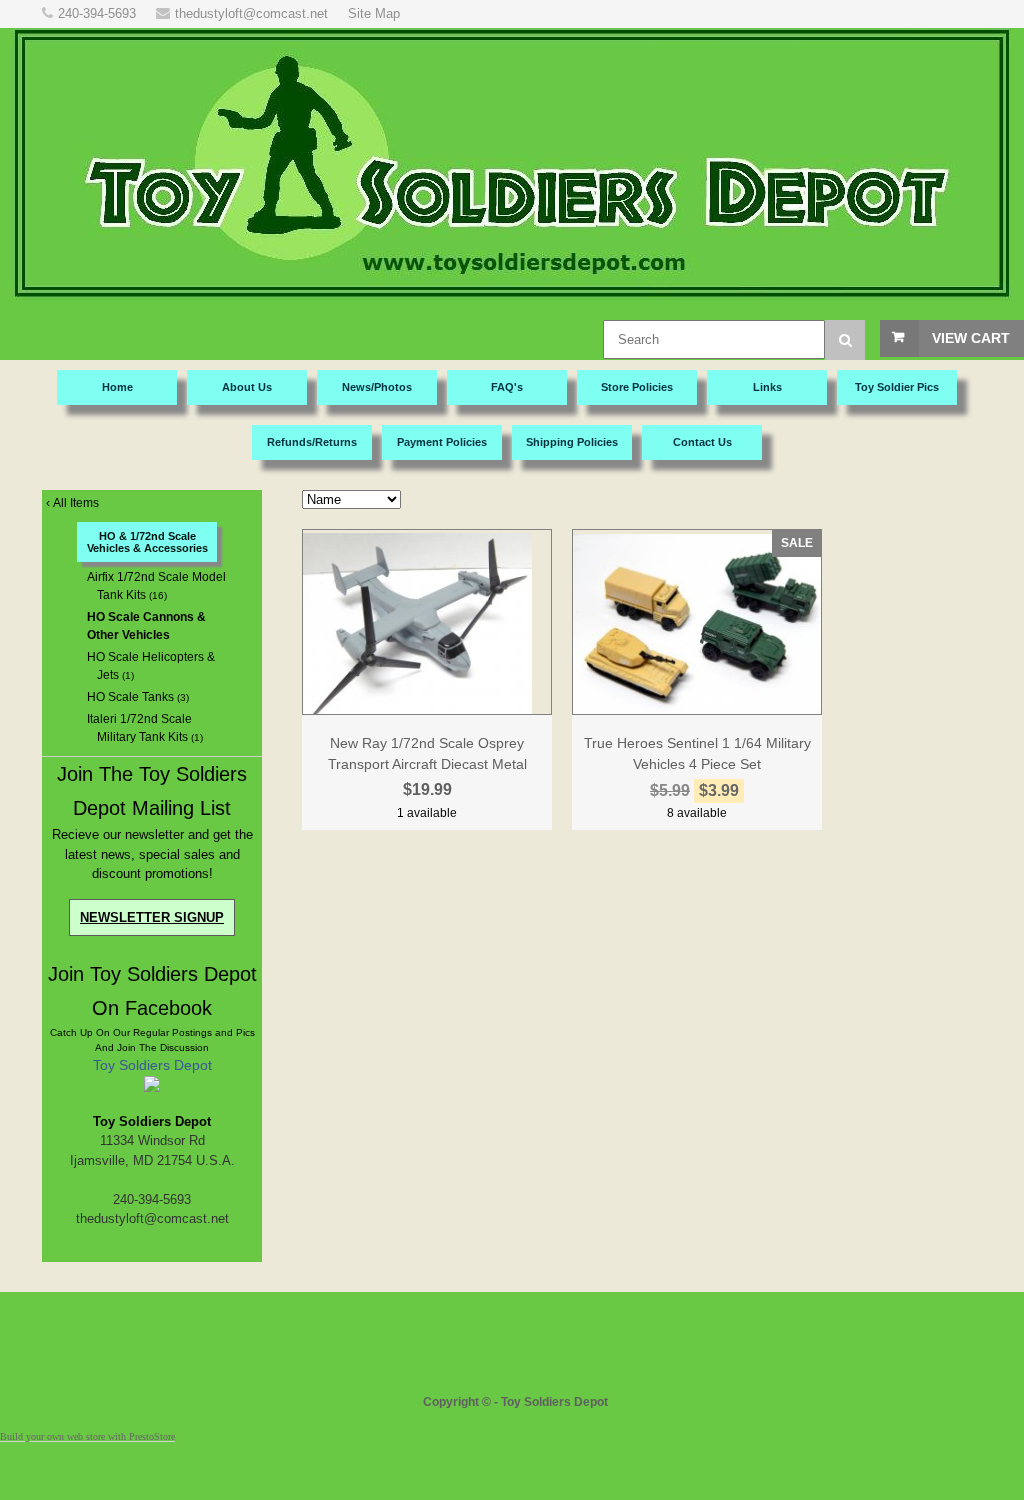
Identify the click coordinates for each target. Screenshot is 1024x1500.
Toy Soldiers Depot (152, 1065)
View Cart (971, 338)
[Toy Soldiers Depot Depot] (152, 1088)
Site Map (374, 13)
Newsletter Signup (152, 917)
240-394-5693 (97, 13)
